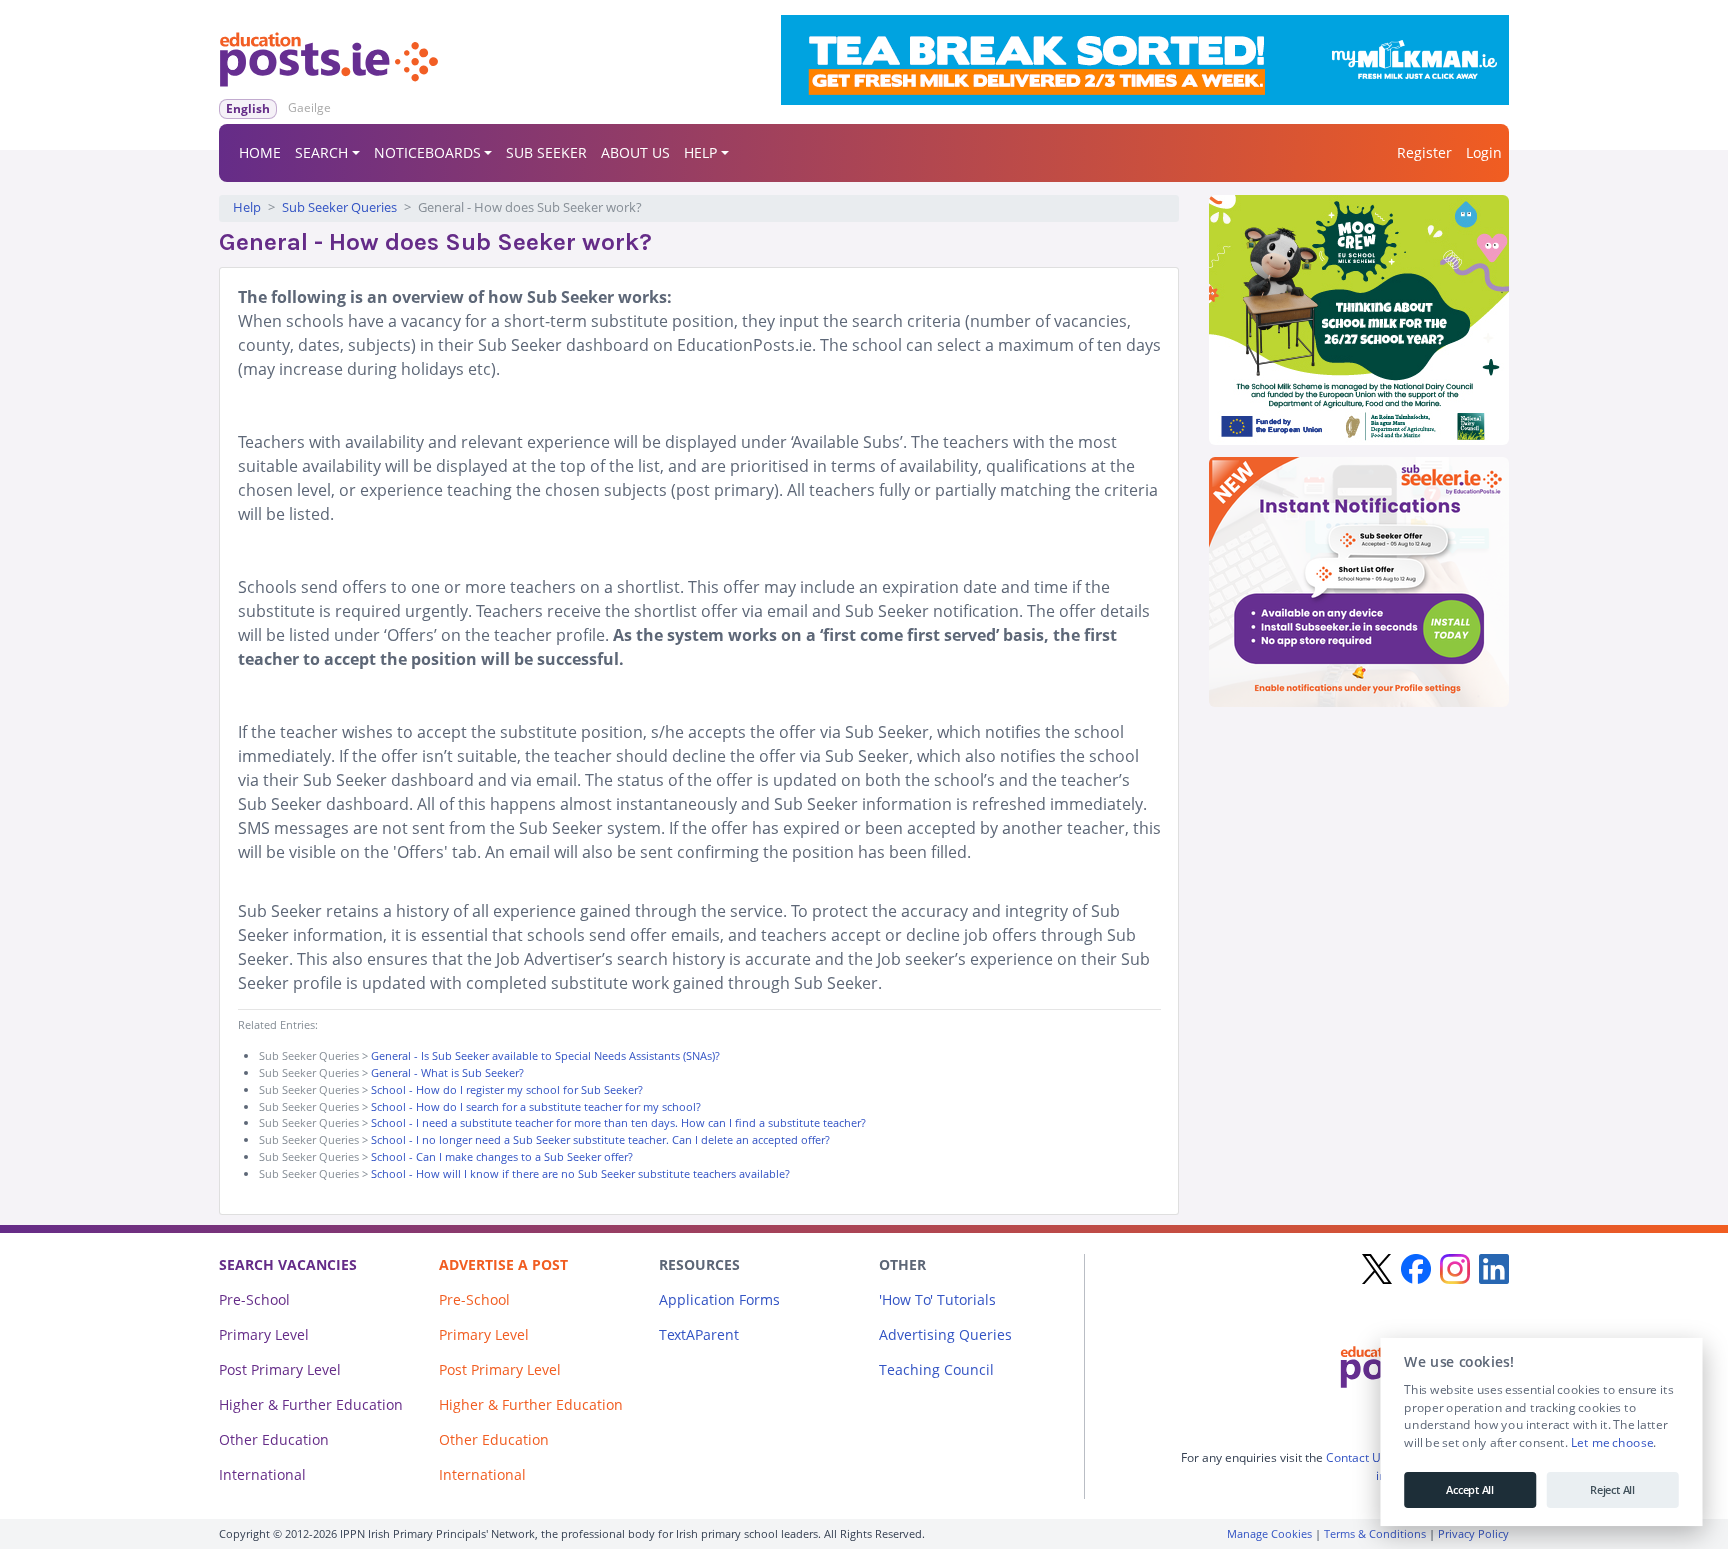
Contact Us (1356, 1457)
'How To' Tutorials (937, 1299)
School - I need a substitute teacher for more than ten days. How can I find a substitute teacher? (618, 1122)
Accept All (1470, 1490)
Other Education (274, 1439)
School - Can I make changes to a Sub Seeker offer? (502, 1156)
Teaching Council (936, 1369)
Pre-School (254, 1299)
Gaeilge (309, 107)
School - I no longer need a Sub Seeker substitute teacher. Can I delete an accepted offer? (600, 1139)
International (262, 1474)
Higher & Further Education (311, 1404)
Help (247, 207)
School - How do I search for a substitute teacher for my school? (536, 1106)
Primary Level (264, 1334)
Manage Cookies (1269, 1533)
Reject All (1612, 1490)
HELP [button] (700, 152)
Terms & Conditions (1375, 1533)
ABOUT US (635, 152)
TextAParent (699, 1334)
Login (1484, 152)
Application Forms (719, 1299)
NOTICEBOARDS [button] (427, 152)
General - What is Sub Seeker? (447, 1072)
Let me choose (1611, 1443)
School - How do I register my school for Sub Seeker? (507, 1089)
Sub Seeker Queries (339, 207)
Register (1424, 152)
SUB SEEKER (546, 152)
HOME (260, 152)
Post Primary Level (280, 1369)
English (248, 108)
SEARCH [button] (321, 152)
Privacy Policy (1473, 1533)
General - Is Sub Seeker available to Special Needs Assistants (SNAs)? (545, 1055)
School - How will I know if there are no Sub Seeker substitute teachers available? (580, 1173)
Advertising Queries (945, 1334)
